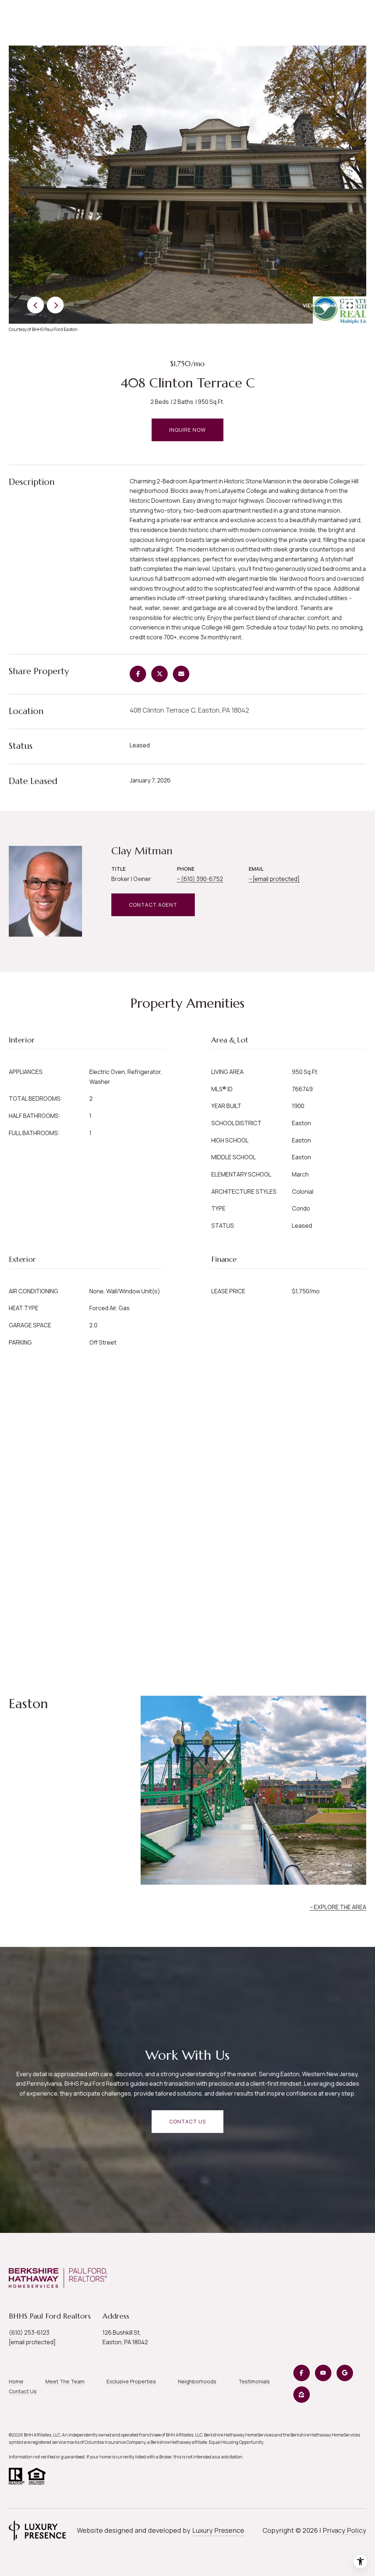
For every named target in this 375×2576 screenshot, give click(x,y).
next (55, 305)
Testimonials (254, 2381)
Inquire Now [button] (187, 430)
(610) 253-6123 (29, 2332)
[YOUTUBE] (323, 2373)
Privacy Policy (344, 2530)
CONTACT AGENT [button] (153, 905)
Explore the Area (340, 1907)
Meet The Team (65, 2381)
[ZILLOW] (302, 2395)
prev (36, 305)
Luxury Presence (218, 2530)
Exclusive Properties (131, 2381)
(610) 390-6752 (202, 879)
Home (16, 2381)
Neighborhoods (197, 2381)
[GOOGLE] (345, 2373)
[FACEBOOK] (302, 2373)
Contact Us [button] (187, 2121)
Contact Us (23, 2391)
